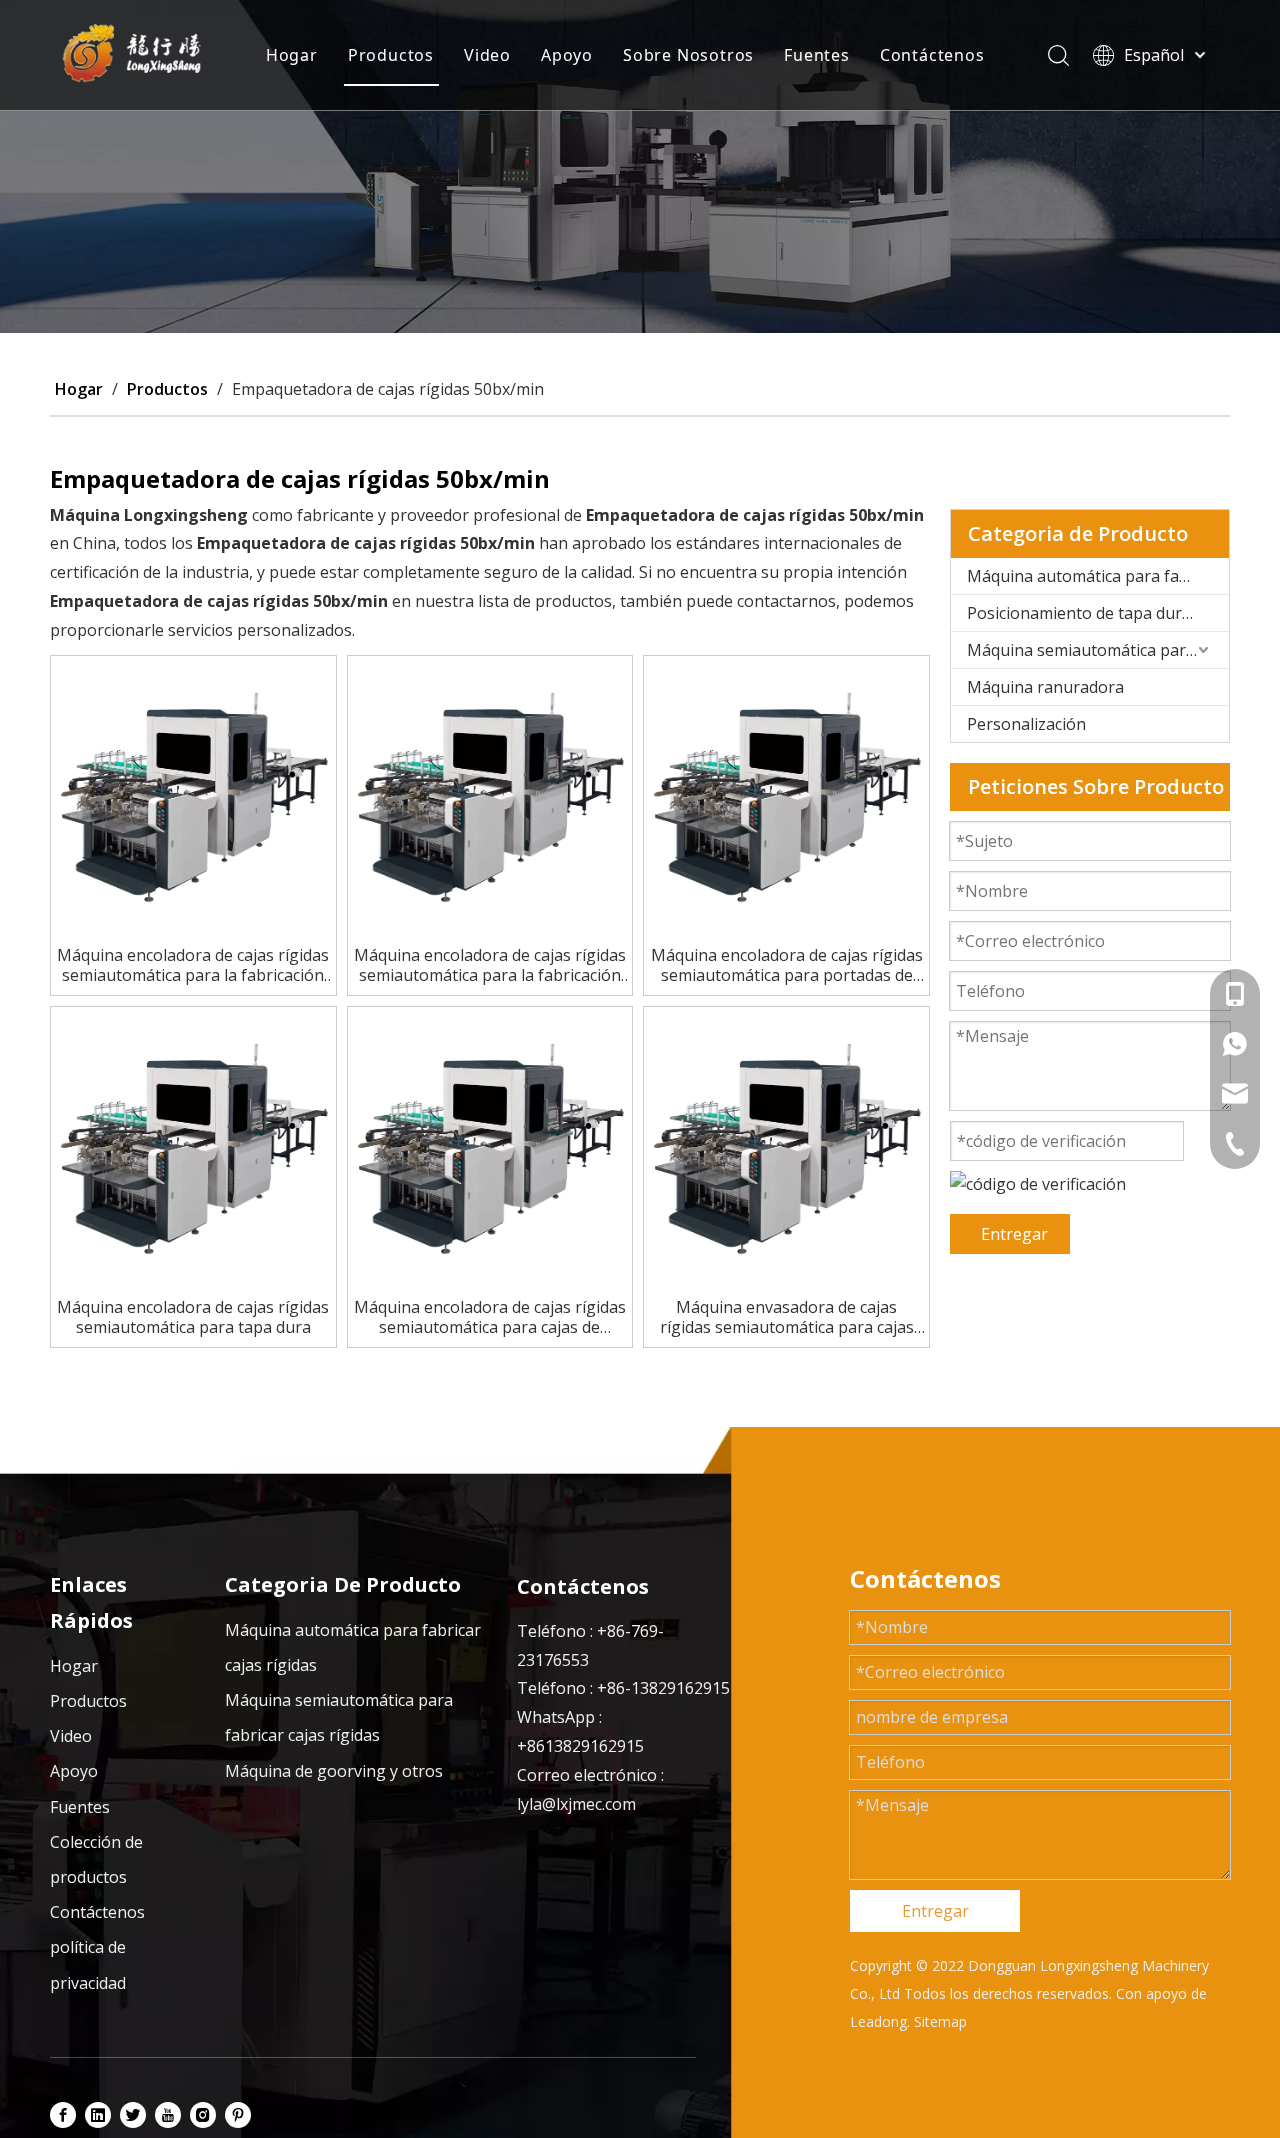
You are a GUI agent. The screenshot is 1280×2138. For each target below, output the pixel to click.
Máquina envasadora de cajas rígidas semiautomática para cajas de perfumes (787, 1317)
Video (487, 55)
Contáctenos (932, 55)
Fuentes (817, 55)
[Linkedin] (98, 2115)
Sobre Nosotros (688, 55)
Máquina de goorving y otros (334, 1771)
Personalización (1026, 724)
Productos (391, 55)
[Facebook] (63, 2115)
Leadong (878, 2021)
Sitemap (940, 2021)
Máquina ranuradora (1045, 687)
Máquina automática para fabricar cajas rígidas (1098, 576)
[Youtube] (168, 2115)
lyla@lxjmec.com (576, 1804)
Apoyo (567, 55)
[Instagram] (203, 2115)
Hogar (292, 55)
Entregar (1014, 1234)
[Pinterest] (238, 2115)
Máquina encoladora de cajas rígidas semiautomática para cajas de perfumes (490, 1317)
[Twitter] (133, 2115)
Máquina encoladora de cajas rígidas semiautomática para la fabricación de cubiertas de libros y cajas (193, 965)
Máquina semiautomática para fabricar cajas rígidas (1098, 650)
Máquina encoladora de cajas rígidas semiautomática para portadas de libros (787, 965)
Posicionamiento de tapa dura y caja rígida (1098, 613)
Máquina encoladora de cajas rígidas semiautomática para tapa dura (193, 1317)
